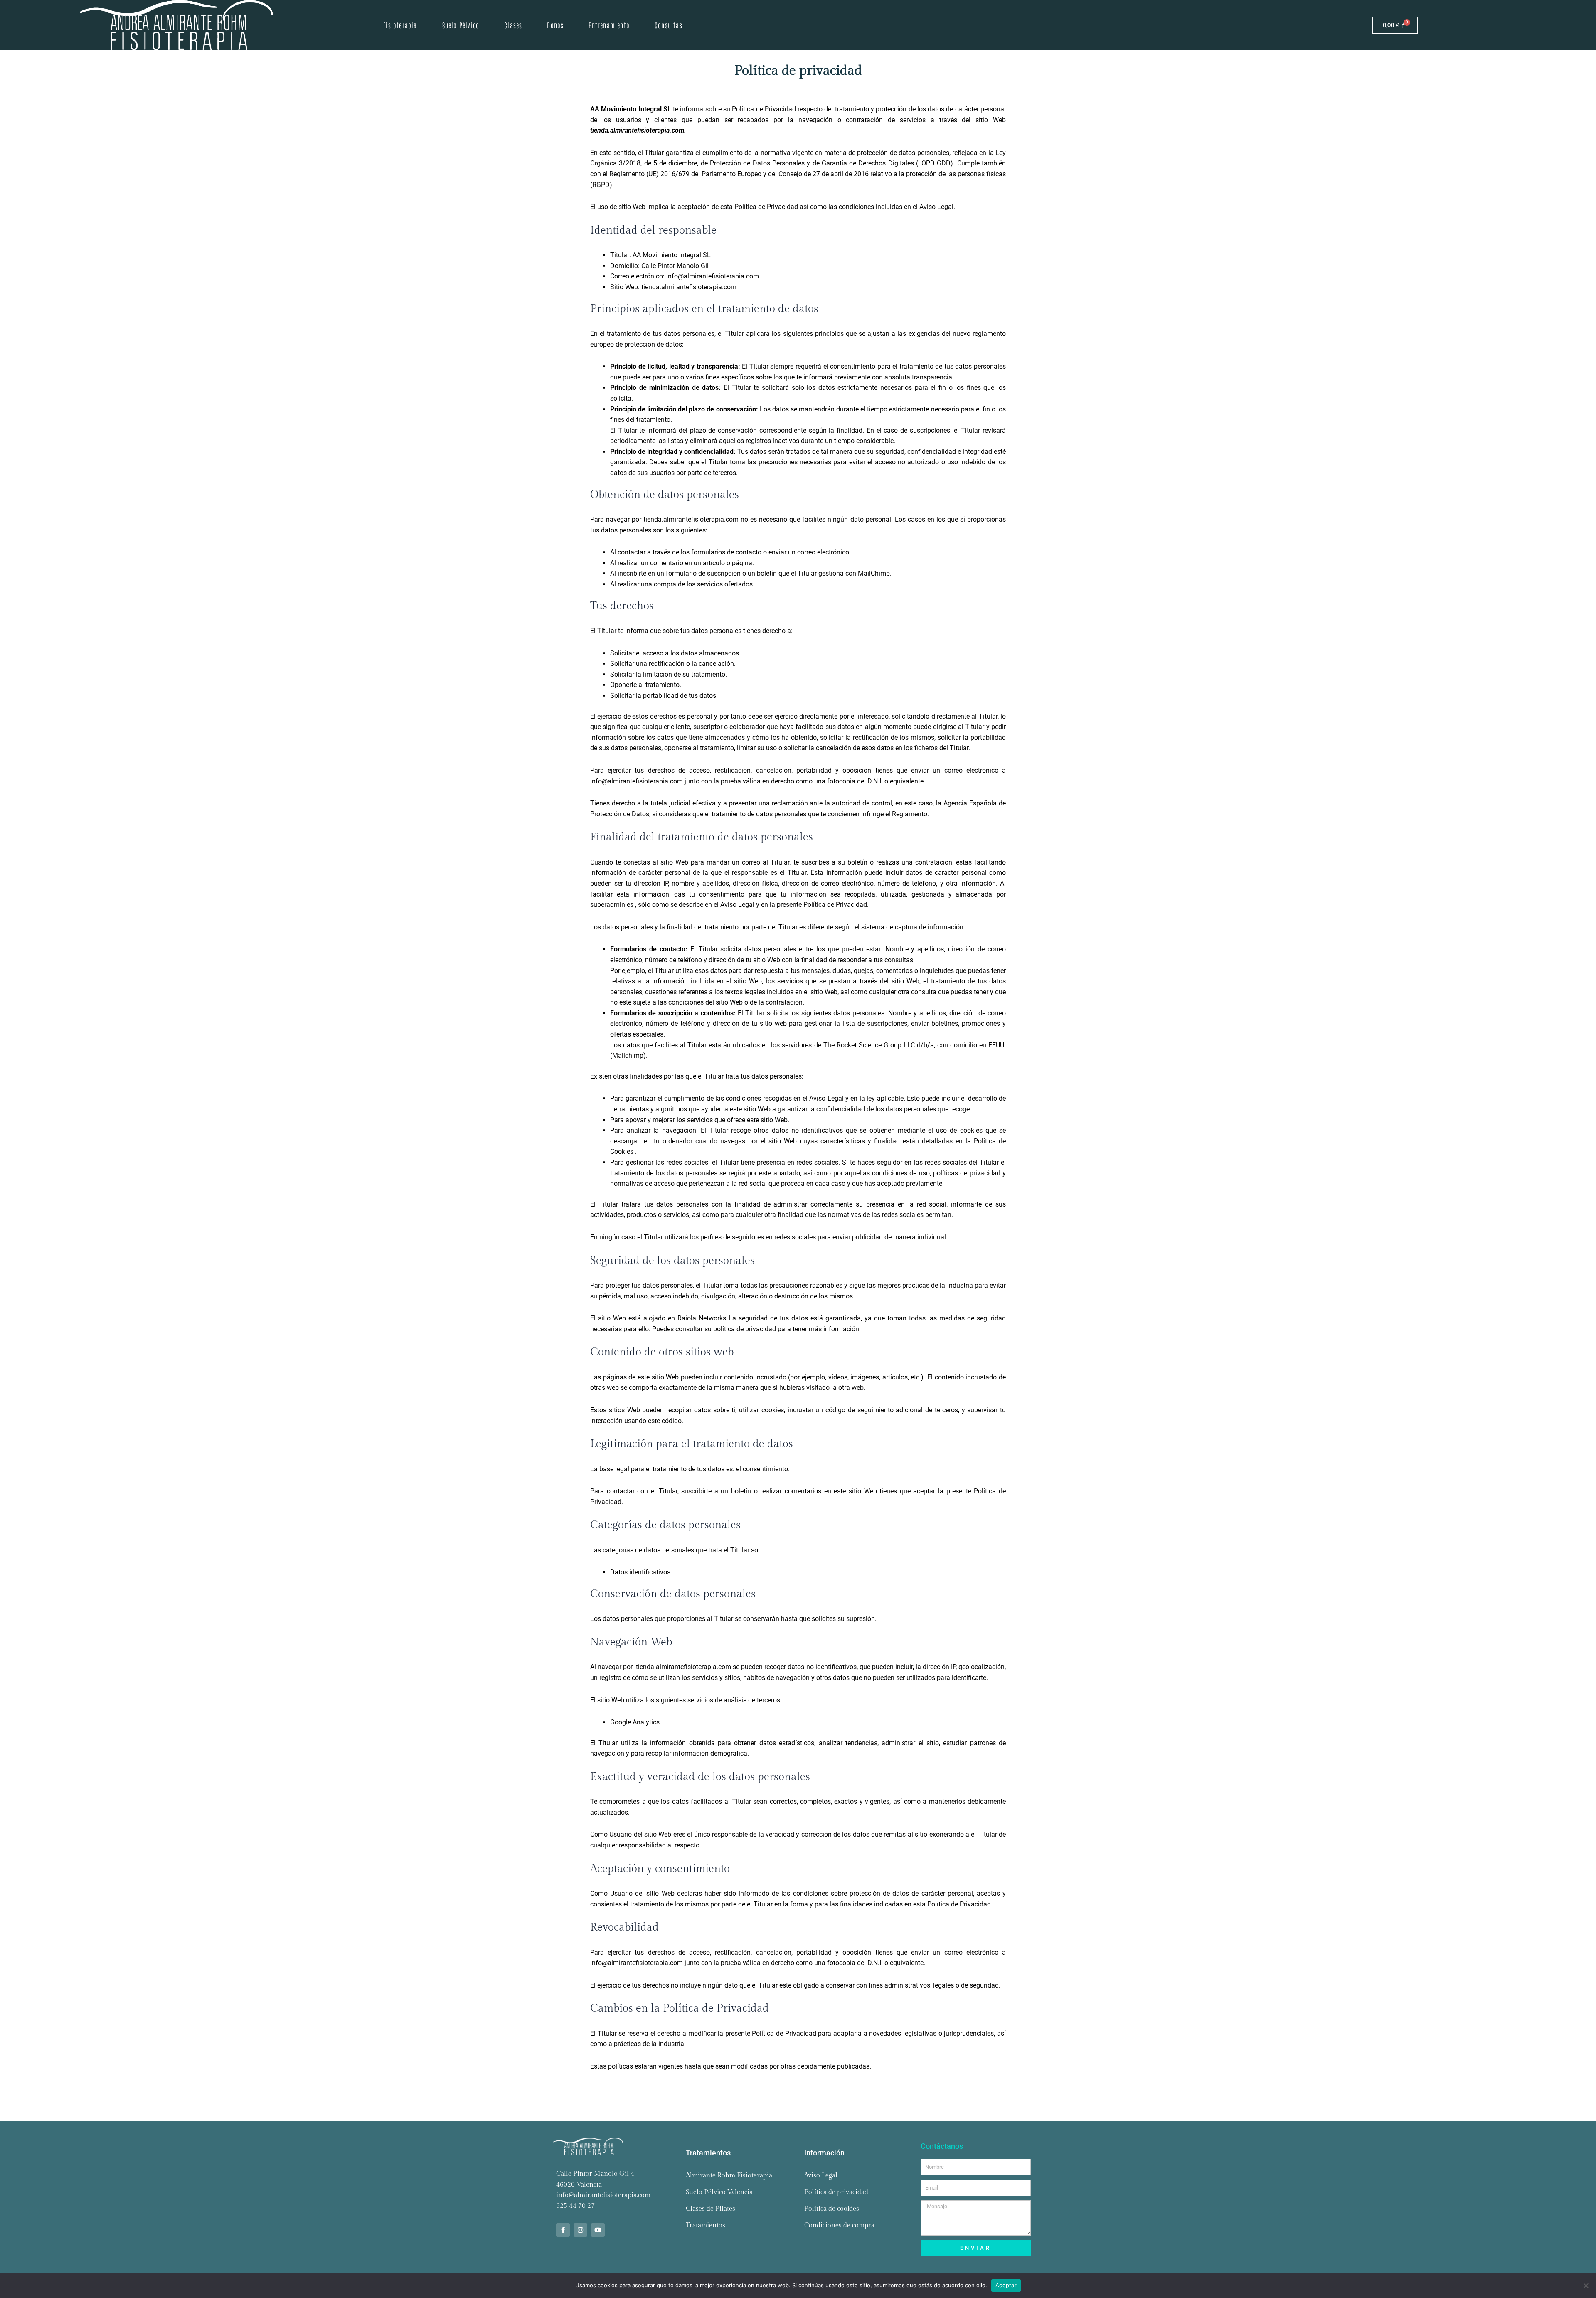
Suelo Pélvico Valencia (719, 2192)
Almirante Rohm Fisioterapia (729, 2176)
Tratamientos (706, 2225)
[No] (1586, 2286)
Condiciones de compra (839, 2225)
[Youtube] (598, 2230)
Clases (513, 25)
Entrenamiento (609, 25)
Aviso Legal (821, 2176)
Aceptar (1006, 2285)
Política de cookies (832, 2209)
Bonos (555, 25)
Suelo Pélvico (461, 25)
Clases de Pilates (711, 2209)
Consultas (669, 25)
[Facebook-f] (563, 2230)
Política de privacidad (836, 2192)
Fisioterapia (400, 25)
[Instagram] (580, 2230)
